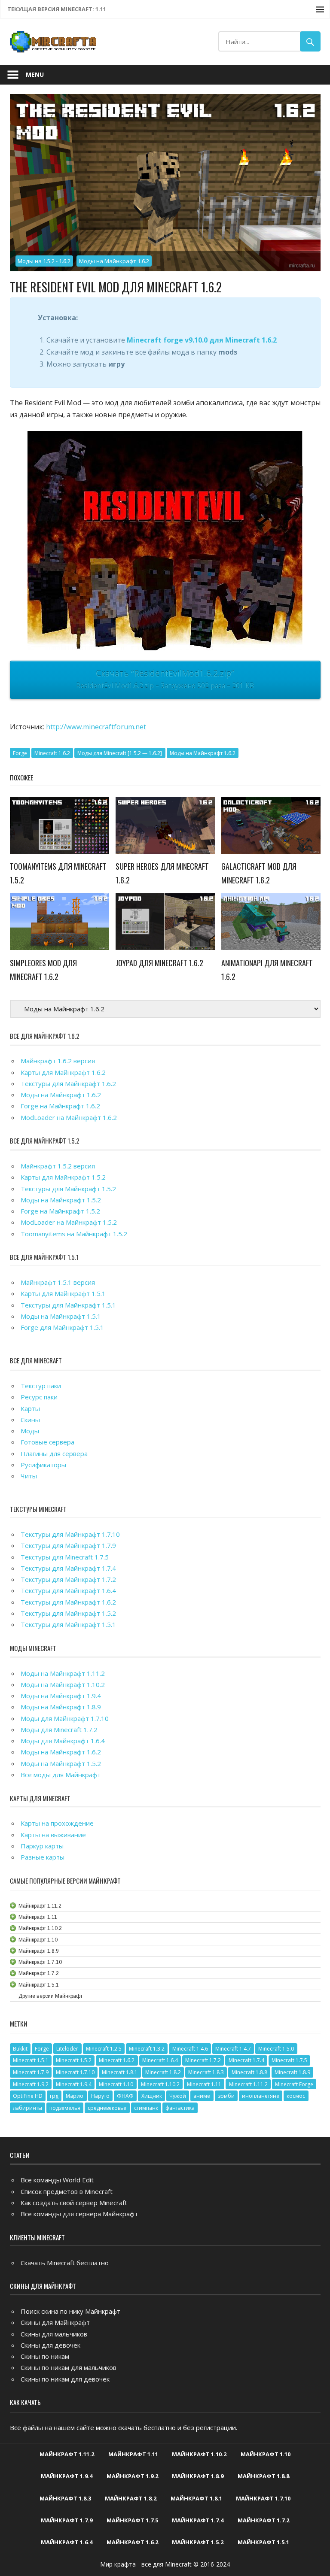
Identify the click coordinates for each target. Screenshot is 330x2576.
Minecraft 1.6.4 (160, 2060)
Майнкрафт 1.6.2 (132, 2542)
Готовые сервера (47, 1442)
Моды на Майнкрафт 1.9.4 (61, 1696)
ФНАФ (125, 2096)
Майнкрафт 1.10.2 (199, 2454)
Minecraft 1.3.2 (147, 2049)
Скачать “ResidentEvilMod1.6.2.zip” (165, 679)
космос (296, 2096)
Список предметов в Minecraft (67, 2191)
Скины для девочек (50, 2345)
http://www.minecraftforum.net (96, 727)
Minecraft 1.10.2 (160, 2084)
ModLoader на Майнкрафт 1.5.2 (69, 1222)
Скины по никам (45, 2356)
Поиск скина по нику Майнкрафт (70, 2311)
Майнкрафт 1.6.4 (67, 2542)
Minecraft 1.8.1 (120, 2072)
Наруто (100, 2096)
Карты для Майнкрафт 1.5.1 (63, 1293)
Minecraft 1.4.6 (190, 2049)
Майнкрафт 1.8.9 (198, 2476)
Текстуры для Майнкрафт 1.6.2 (68, 1083)
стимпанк (146, 2108)
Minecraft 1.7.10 (75, 2072)
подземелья (65, 2108)
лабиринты (27, 2108)
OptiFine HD (28, 2096)
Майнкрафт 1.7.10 (263, 2498)
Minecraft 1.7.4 (246, 2060)
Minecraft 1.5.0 (276, 2049)
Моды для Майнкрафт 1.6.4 (63, 1741)
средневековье (107, 2108)
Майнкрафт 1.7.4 (198, 2520)
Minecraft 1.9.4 (74, 2084)
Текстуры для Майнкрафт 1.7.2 (68, 1579)
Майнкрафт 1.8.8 (263, 2476)
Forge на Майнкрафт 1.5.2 (60, 1211)
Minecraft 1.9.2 (31, 2084)
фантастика (180, 2108)
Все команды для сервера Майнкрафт (79, 2214)
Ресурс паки (39, 1397)
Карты (30, 1408)
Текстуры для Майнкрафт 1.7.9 (68, 1545)
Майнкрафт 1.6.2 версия (58, 1061)
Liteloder (67, 2049)
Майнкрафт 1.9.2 (132, 2476)
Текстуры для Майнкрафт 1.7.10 (70, 1534)
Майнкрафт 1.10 (266, 2454)
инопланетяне (261, 2096)
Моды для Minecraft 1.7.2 (59, 1729)
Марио (75, 2096)
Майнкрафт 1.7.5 (132, 2520)
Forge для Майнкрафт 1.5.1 (62, 1327)
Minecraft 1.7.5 (289, 2060)
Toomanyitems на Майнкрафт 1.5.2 (74, 1234)
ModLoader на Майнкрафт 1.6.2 (69, 1117)
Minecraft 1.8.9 (292, 2072)
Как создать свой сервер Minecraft (74, 2203)
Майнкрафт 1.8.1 (196, 2498)
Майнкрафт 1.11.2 (67, 2454)
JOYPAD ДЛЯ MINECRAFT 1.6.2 (159, 963)
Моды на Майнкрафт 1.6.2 (114, 261)
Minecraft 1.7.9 (31, 2072)
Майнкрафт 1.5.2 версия (58, 1166)
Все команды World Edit (57, 2180)
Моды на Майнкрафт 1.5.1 (61, 1316)
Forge (20, 753)
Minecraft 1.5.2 (74, 2060)
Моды (30, 1431)
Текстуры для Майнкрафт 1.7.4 (68, 1568)
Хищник (152, 2096)
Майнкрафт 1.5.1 (263, 2542)
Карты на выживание (53, 1835)
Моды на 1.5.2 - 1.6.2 (44, 261)
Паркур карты (42, 1846)
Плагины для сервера (54, 1453)
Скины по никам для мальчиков (69, 2367)
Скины (30, 1420)
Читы (29, 1476)
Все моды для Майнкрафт (61, 1775)
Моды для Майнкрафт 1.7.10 (65, 1718)
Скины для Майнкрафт (55, 2322)
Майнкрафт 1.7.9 (67, 2520)
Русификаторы (43, 1465)
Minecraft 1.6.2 (52, 753)
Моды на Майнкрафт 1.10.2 (63, 1684)
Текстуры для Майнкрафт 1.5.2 (68, 1189)
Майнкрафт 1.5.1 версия (58, 1282)
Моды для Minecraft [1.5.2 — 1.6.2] (120, 753)
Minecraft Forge (294, 2084)
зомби (226, 2096)
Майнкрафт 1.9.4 (67, 2476)
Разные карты (43, 1857)
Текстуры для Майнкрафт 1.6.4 (68, 1590)
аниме (202, 2096)
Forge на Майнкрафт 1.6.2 (60, 1106)
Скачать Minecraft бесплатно (65, 2263)
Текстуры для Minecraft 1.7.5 (65, 1557)
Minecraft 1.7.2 (203, 2060)
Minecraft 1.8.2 (163, 2072)
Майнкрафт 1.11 (133, 2454)
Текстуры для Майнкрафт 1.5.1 (68, 1305)
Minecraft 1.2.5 (104, 2049)
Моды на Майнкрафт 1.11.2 (63, 1673)
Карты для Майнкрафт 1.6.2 (63, 1072)
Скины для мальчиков (54, 2334)
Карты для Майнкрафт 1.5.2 (63, 1177)
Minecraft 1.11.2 (248, 2084)
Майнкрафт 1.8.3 (65, 2498)
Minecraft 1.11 (204, 2084)
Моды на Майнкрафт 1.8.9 (61, 1707)
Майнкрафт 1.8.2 (131, 2498)
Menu (35, 74)
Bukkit (20, 2049)
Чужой (178, 2096)
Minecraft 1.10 (116, 2084)
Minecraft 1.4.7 (233, 2049)
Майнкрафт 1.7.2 (263, 2520)
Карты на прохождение (57, 1823)
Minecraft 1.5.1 (31, 2060)
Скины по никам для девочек (65, 2379)
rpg (54, 2096)
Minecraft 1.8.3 (206, 2072)
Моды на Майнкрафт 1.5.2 (61, 1200)
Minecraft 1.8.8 (249, 2072)
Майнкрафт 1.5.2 (198, 2542)
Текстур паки (41, 1386)
